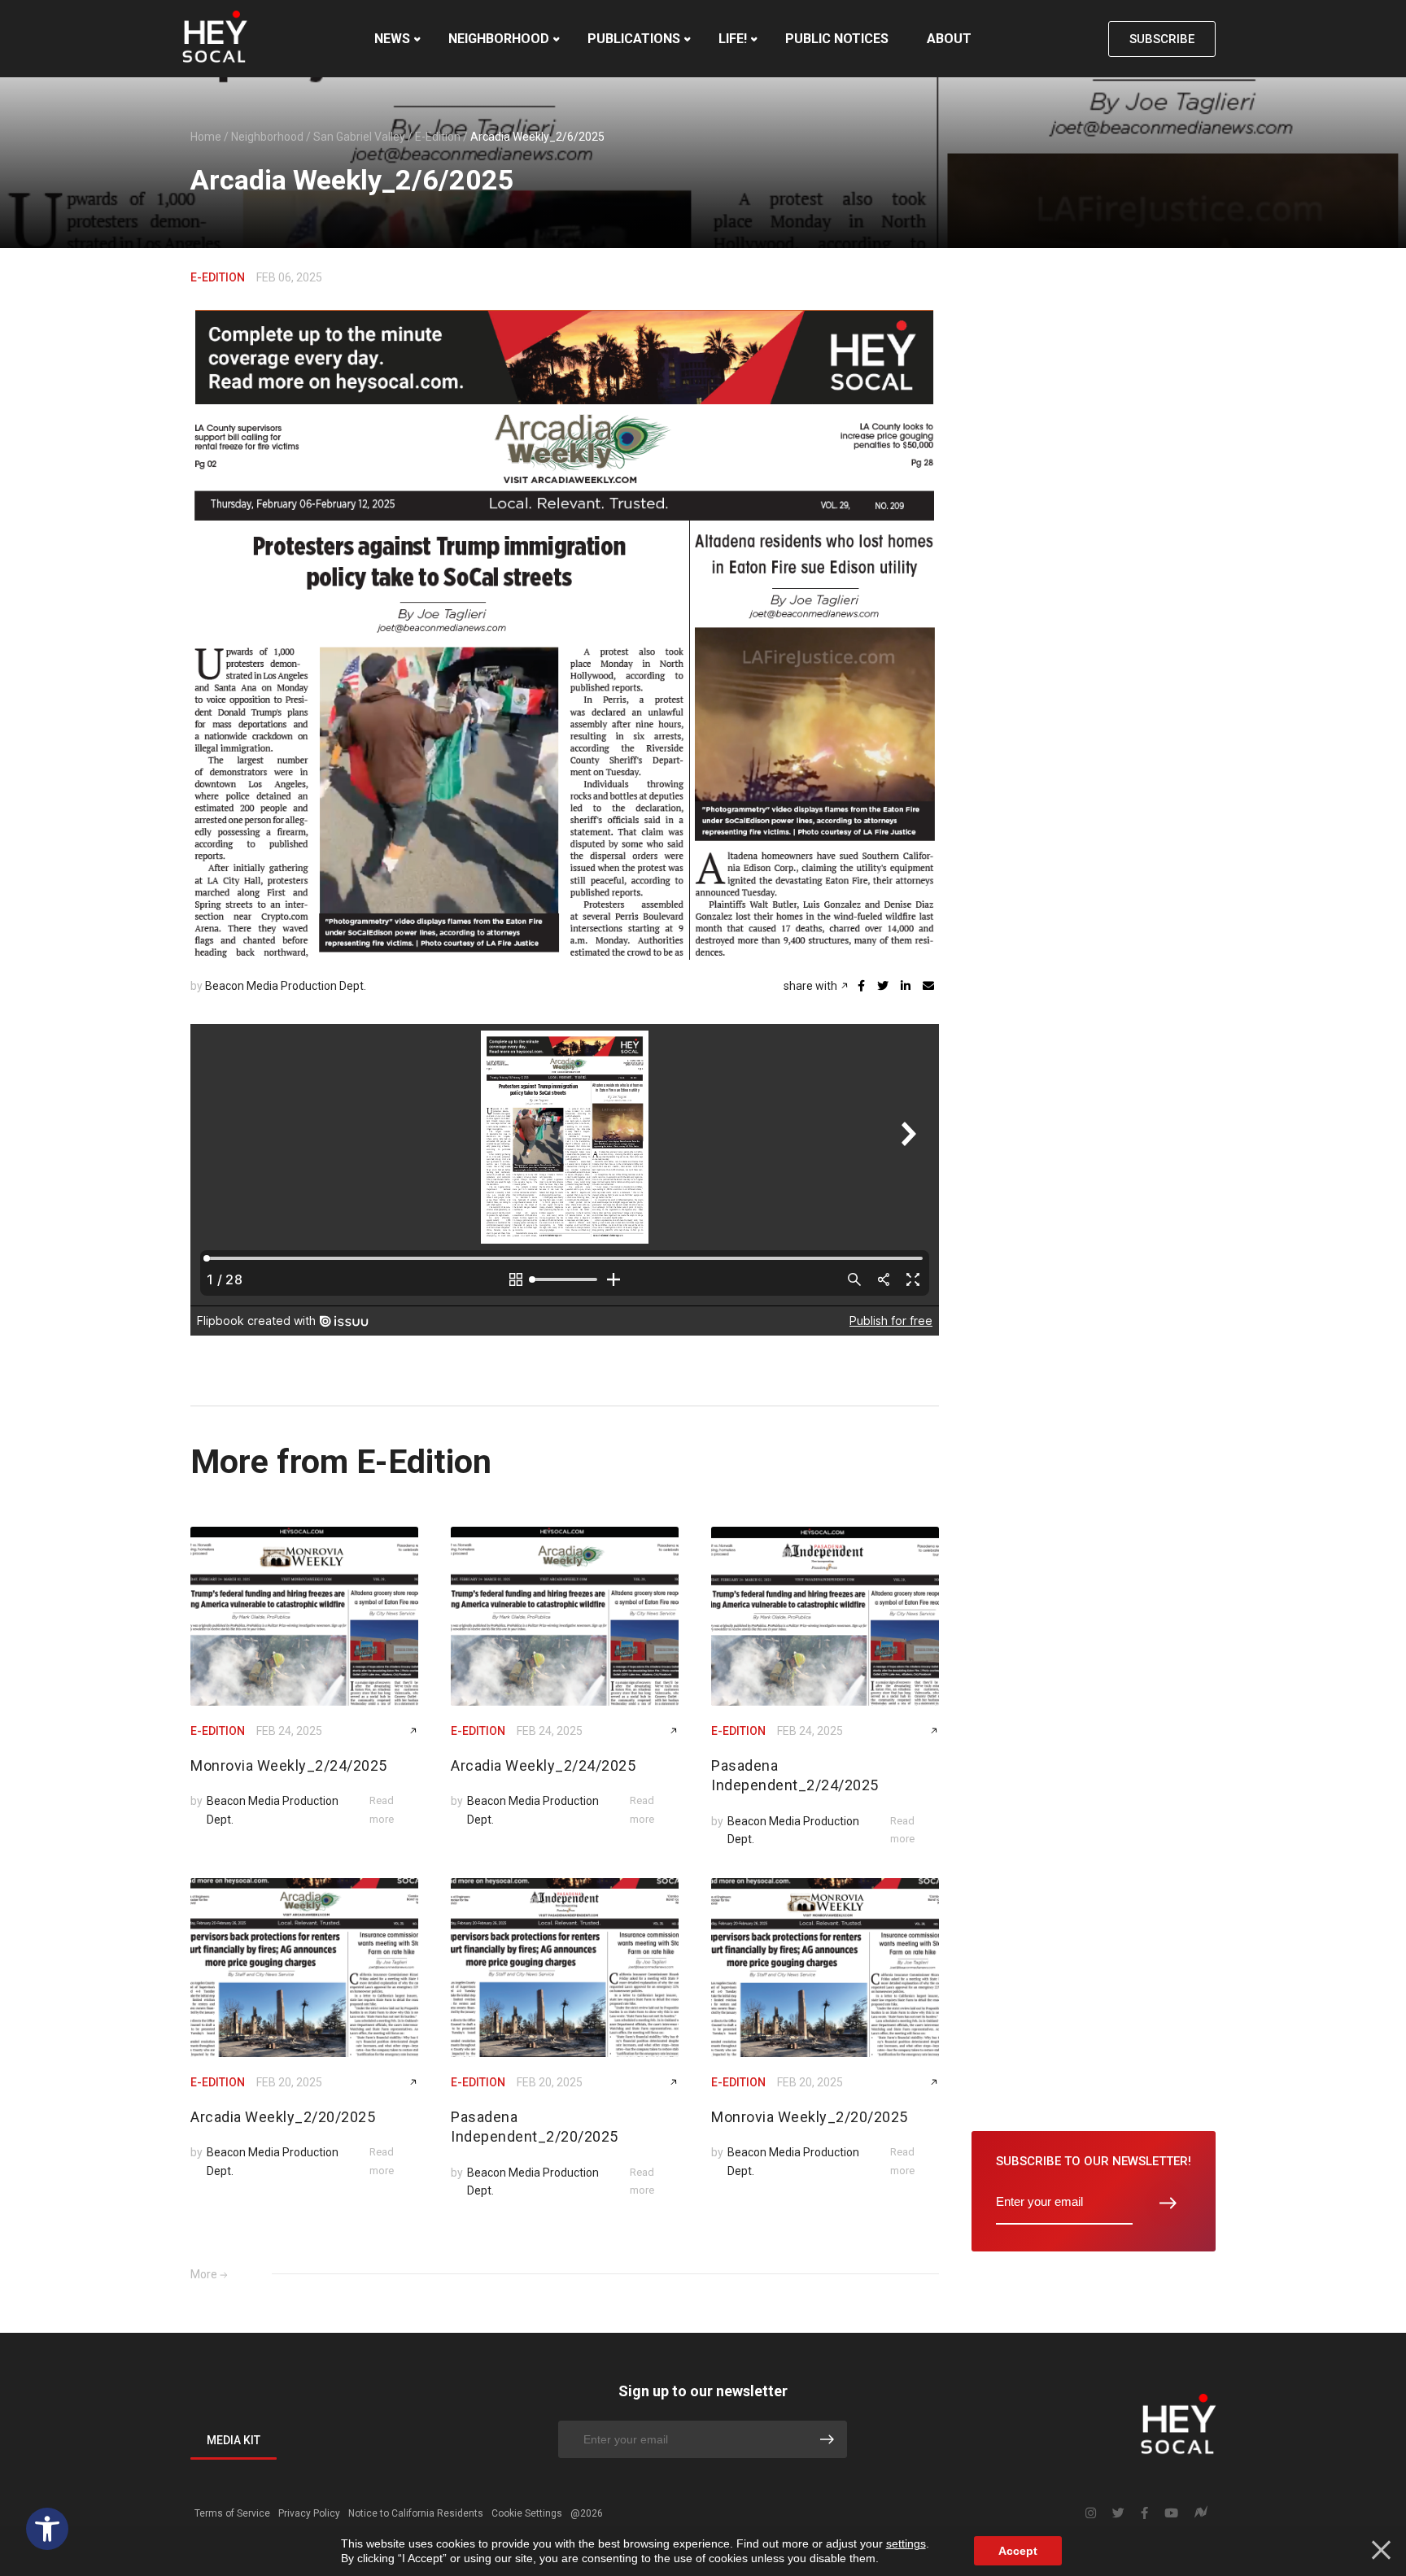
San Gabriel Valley (359, 137)
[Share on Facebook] (861, 986)
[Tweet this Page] (883, 986)
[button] (47, 2529)
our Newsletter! (1094, 2161)
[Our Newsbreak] (1201, 2514)
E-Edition (438, 137)
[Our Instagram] (1091, 2513)
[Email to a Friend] (928, 986)
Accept (1018, 2551)
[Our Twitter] (1118, 2513)
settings (906, 2543)
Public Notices (837, 39)
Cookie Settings (527, 2513)
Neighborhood (499, 39)
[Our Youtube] (1171, 2513)
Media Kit (234, 2440)
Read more (382, 1809)
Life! (733, 39)
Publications (634, 39)
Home (206, 137)
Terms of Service (232, 2513)
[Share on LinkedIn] (906, 986)
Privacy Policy (309, 2513)
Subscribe (1162, 39)
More (204, 2274)
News (392, 39)
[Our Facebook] (1144, 2513)
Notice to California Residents (416, 2513)
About (949, 39)
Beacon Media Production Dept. (286, 986)
